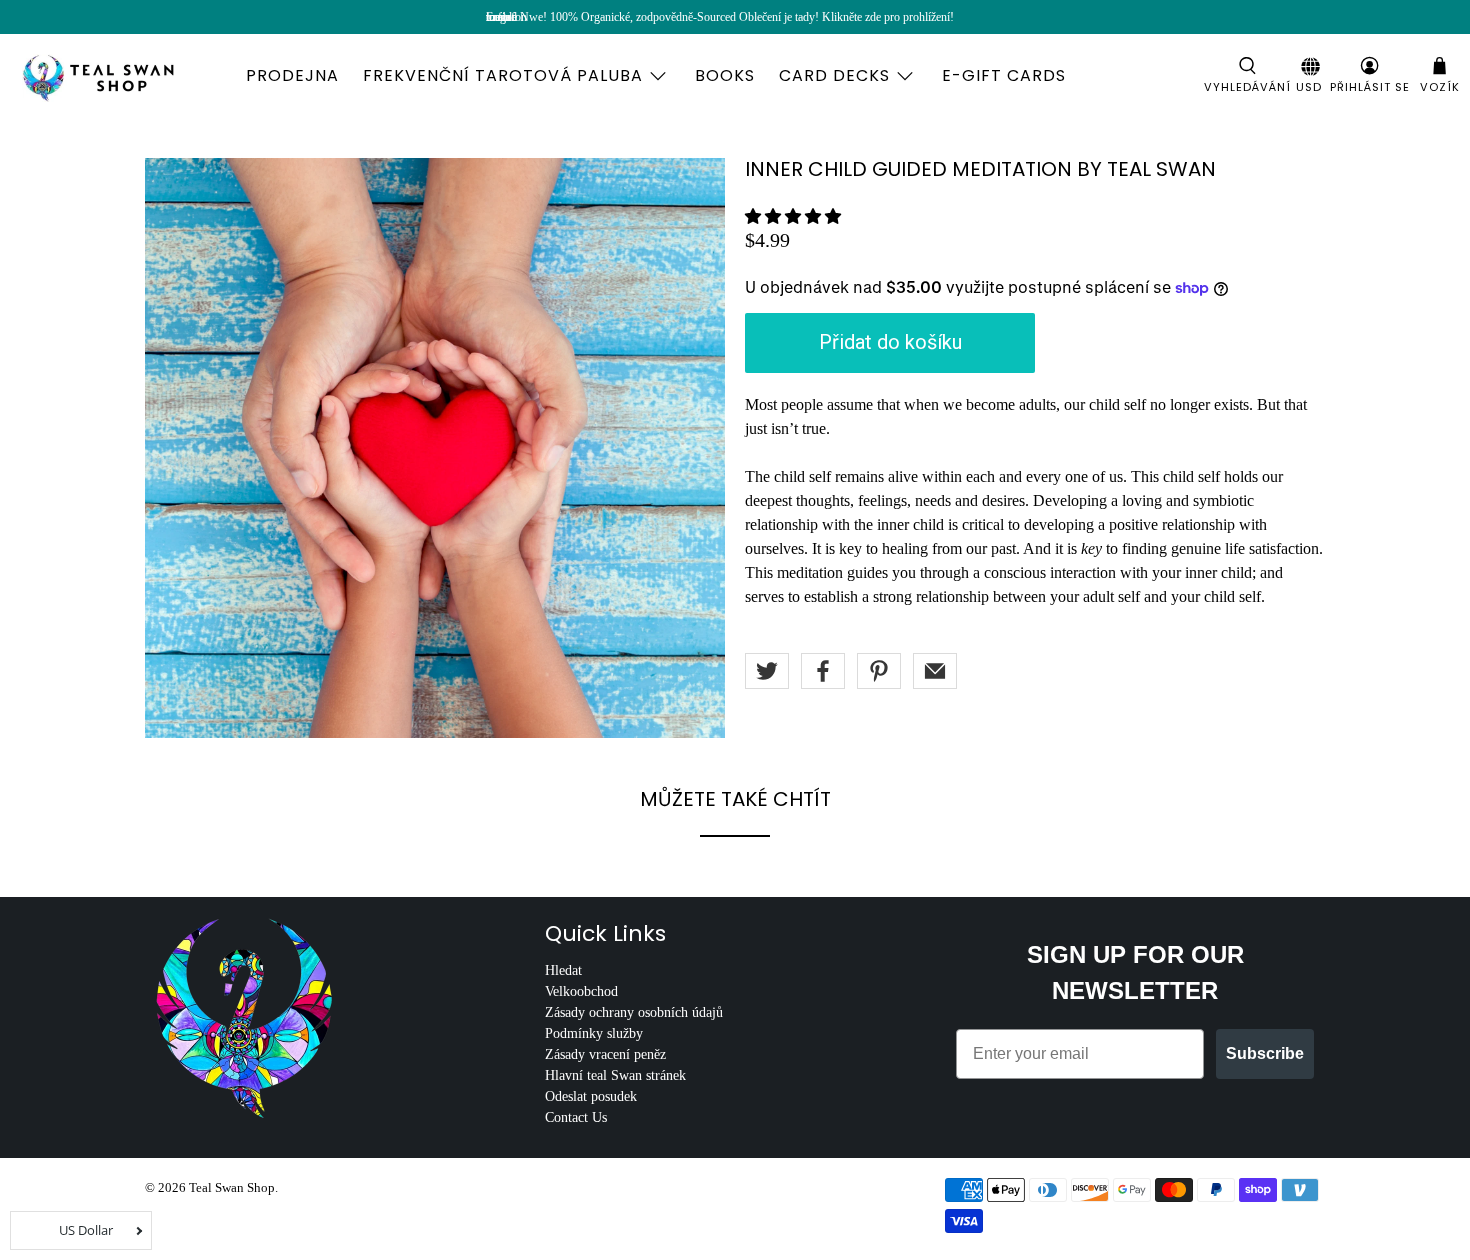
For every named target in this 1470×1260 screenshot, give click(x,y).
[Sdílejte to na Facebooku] (823, 671)
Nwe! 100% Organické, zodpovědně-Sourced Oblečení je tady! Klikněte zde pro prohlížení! (737, 17)
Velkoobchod (581, 991)
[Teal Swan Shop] (122, 76)
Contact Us (576, 1117)
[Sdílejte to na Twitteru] (767, 671)
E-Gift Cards (1004, 75)
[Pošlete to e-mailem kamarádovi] (935, 671)
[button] (793, 216)
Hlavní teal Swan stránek (615, 1075)
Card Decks (834, 75)
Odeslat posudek (591, 1096)
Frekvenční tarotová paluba (503, 75)
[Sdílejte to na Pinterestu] (879, 671)
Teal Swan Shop (232, 1187)
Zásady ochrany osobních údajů (634, 1012)
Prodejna (292, 75)
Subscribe (1265, 1053)
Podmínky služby (594, 1033)
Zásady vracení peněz (605, 1054)
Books (725, 75)
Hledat (563, 970)
